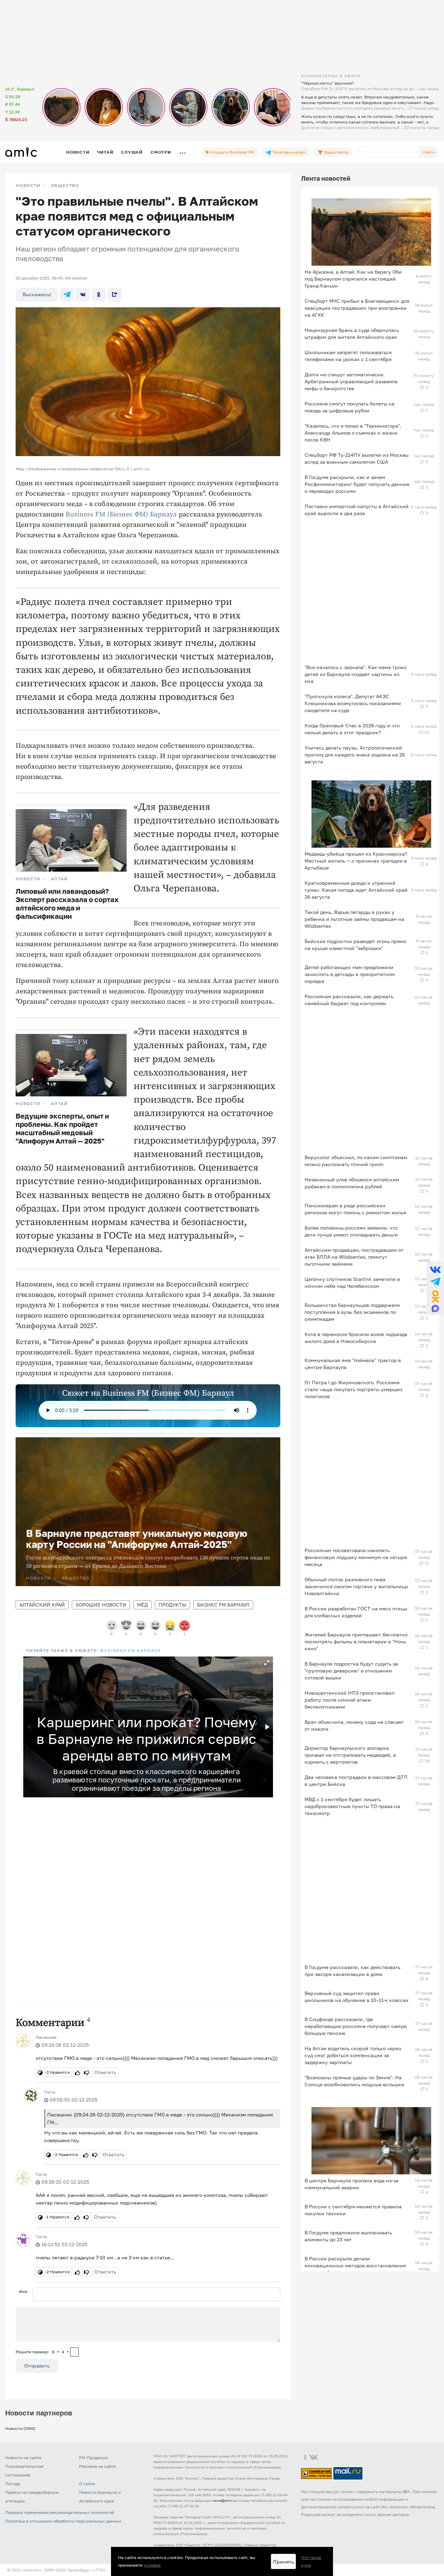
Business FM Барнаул (130, 1650)
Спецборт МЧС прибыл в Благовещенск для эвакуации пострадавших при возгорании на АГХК (357, 308)
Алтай (59, 879)
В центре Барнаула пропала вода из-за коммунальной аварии (352, 2184)
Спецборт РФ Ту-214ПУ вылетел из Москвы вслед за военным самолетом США (357, 458)
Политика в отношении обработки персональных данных (63, 2521)
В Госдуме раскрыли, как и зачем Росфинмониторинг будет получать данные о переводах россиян (357, 484)
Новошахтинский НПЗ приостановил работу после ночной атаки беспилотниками (349, 1700)
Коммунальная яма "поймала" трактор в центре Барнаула (353, 1364)
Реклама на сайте (97, 2466)
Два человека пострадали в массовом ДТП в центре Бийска (356, 1781)
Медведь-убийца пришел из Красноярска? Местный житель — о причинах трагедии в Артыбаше (356, 861)
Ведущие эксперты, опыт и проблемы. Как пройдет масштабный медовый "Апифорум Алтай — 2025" (62, 1128)
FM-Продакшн (93, 2458)
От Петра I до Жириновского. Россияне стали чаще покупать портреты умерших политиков (354, 1389)
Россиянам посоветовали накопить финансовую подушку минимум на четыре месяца (356, 1557)
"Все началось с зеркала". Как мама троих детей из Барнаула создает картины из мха (356, 674)
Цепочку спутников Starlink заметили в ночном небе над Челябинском (352, 1282)
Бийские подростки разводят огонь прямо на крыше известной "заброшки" (355, 945)
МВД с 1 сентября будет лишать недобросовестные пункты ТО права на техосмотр (352, 1806)
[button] (267, 1663)
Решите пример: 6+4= (42, 2352)
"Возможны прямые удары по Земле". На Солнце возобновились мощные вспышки (355, 2081)
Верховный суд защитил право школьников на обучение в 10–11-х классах (357, 1997)
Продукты (172, 1605)
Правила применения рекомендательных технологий (60, 2512)
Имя (23, 2291)
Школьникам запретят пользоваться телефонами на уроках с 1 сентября (348, 356)
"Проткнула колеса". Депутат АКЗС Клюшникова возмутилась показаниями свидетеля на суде (353, 703)
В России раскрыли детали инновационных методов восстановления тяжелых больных (355, 2265)
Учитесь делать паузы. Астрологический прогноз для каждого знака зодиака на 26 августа (355, 755)
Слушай (132, 152)
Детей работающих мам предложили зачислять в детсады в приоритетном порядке (350, 974)
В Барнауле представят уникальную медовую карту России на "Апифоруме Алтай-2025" (137, 1539)
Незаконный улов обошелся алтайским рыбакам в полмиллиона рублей (352, 1183)
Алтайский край (42, 1605)
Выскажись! (37, 294)
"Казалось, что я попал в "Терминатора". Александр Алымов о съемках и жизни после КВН (353, 433)
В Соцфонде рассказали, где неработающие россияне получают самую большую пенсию (356, 2026)
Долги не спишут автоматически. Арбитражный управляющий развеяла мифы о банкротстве (351, 381)
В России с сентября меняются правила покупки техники (353, 2210)
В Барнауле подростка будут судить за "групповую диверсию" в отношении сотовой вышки (351, 1671)
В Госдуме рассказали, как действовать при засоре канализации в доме (352, 1971)
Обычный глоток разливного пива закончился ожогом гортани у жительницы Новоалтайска (356, 1586)
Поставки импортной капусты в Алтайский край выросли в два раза (357, 510)
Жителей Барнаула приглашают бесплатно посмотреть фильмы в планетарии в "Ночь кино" (356, 1641)
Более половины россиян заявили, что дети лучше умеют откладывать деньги (351, 1231)
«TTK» (100, 2570)
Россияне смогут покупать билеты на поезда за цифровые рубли (349, 407)
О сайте (87, 2484)
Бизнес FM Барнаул (223, 1605)
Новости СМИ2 (20, 2428)
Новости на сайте (23, 2458)
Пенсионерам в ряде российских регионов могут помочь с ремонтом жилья (355, 1209)
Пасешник (46, 2037)
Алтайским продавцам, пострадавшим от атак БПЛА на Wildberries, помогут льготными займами (354, 1257)
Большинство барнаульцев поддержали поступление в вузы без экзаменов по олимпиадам (352, 1312)
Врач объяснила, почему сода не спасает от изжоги (354, 1725)
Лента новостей (326, 178)
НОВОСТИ (28, 186)
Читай (105, 152)
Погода (13, 2484)
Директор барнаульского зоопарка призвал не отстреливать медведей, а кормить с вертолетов (350, 1755)
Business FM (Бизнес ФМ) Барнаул (121, 515)
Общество (65, 186)
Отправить (37, 2366)
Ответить (105, 2072)
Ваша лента (336, 152)
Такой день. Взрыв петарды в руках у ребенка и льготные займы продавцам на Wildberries (354, 919)
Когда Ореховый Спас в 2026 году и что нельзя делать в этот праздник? (352, 729)
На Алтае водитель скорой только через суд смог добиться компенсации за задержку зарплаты (353, 2055)
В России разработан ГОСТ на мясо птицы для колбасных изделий (356, 1612)
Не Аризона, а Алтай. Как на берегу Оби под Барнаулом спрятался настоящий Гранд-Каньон (353, 279)
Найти (429, 152)
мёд (142, 1605)
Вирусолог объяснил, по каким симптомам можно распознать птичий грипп (356, 1161)
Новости (78, 152)
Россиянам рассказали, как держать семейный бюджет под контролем (349, 1000)
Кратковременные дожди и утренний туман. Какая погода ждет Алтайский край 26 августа (356, 890)
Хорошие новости (101, 1605)
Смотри (161, 152)
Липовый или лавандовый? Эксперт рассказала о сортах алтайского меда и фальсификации (67, 904)
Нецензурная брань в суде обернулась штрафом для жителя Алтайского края (352, 333)
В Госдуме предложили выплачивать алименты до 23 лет (348, 2236)
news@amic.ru (225, 2500)
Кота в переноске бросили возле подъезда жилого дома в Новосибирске (356, 1338)
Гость (50, 2092)
